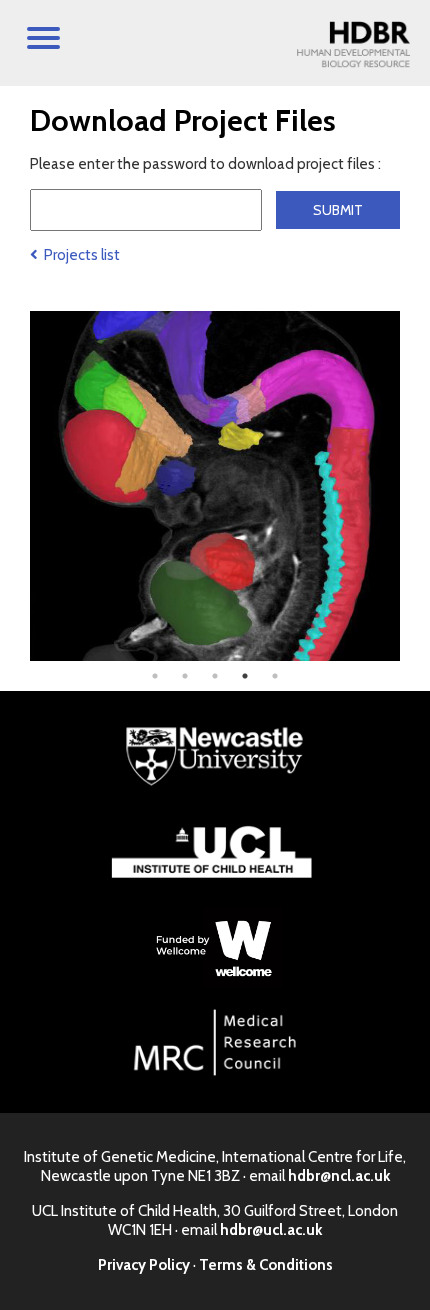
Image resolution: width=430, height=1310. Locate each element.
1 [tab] (155, 676)
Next (415, 486)
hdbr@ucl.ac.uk (271, 1230)
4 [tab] (245, 676)
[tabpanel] (215, 486)
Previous (15, 486)
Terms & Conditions (266, 1265)
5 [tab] (275, 676)
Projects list (79, 255)
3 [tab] (215, 676)
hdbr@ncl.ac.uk (339, 1176)
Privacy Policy (144, 1265)
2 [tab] (185, 676)
